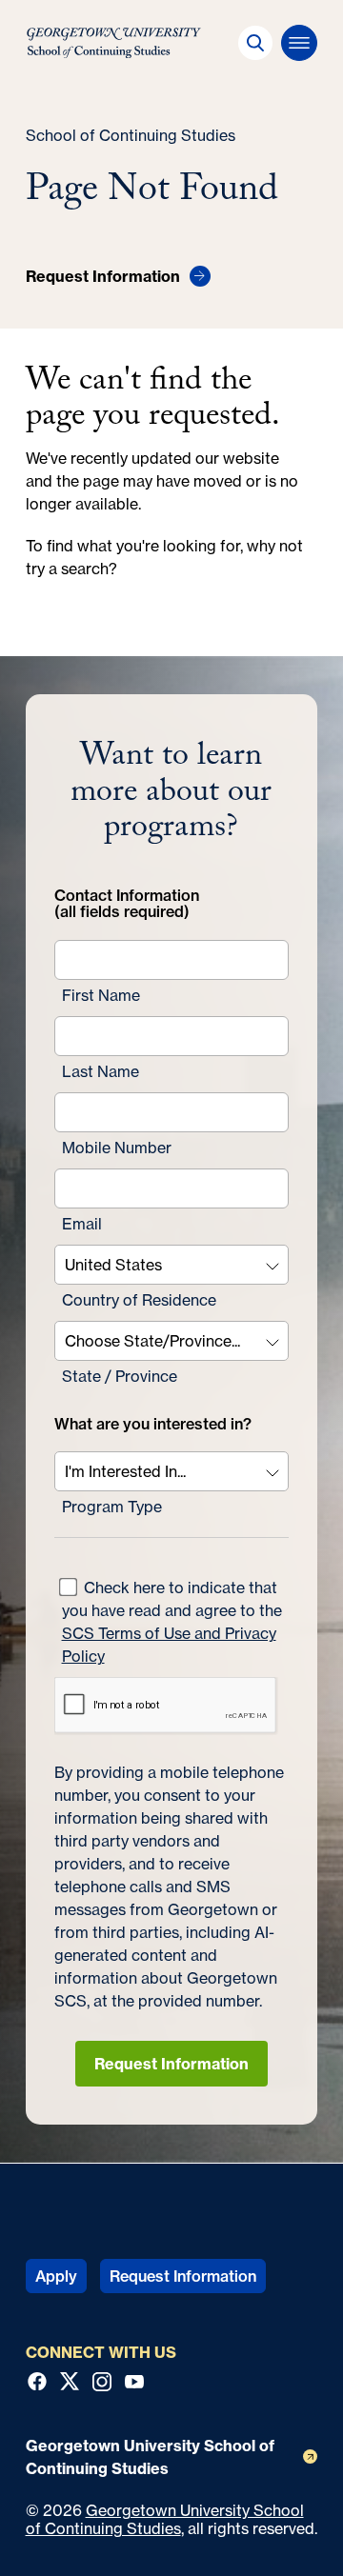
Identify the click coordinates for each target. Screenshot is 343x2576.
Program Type (112, 1507)
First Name (101, 995)
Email (82, 1224)
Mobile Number (117, 1148)
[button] (255, 43)
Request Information (171, 2064)
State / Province (120, 1376)
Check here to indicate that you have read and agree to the (172, 1622)
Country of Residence (139, 1300)
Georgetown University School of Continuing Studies (165, 2519)
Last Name (101, 1071)
